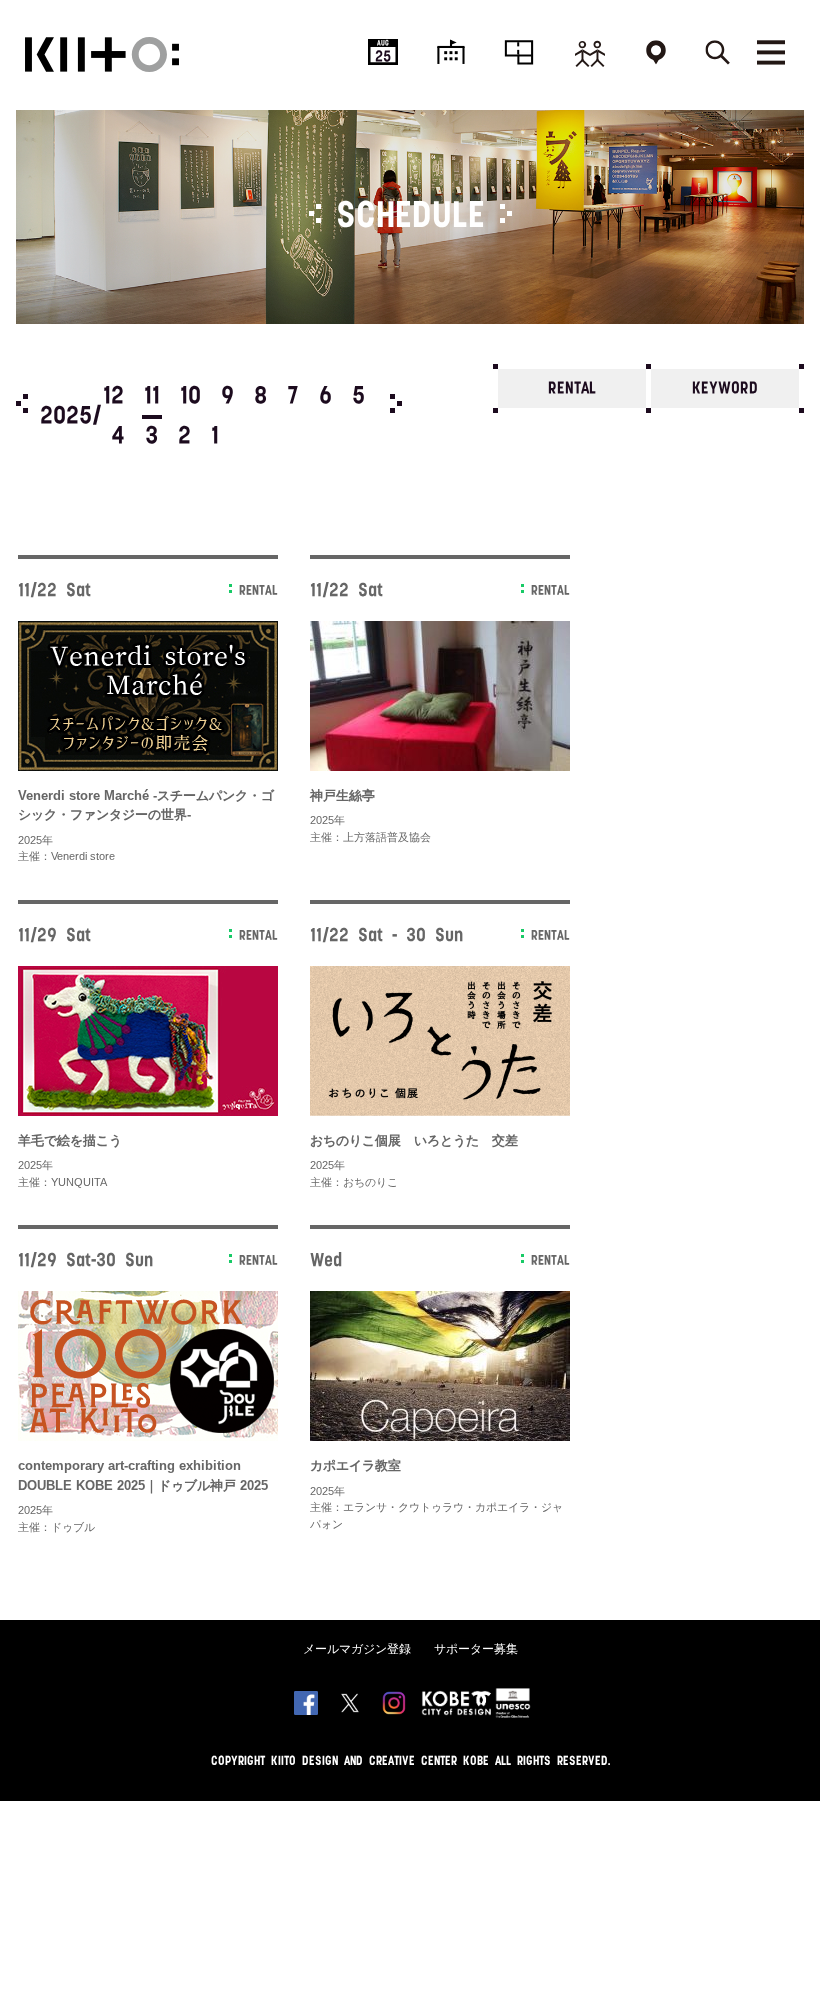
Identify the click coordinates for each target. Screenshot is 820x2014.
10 (190, 397)
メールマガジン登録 (357, 1649)
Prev (22, 403)
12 (113, 397)
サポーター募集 (476, 1649)
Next (396, 403)
